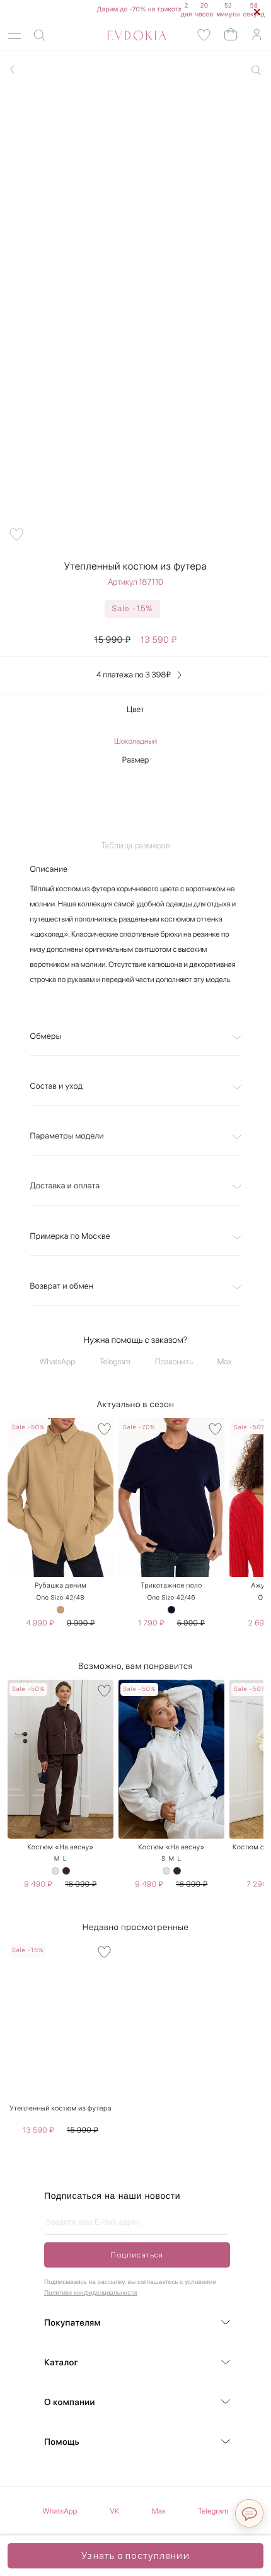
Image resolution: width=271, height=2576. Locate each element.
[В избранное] (104, 1429)
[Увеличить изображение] (256, 70)
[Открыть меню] (14, 36)
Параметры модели (67, 1136)
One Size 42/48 (61, 1598)
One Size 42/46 (171, 1598)
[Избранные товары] (204, 35)
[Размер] (136, 798)
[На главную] (123, 35)
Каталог (61, 2363)
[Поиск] (40, 36)
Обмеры (46, 1037)
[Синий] (171, 1610)
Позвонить (174, 1362)
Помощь (62, 2442)
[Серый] (55, 1871)
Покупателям (72, 2323)
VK (114, 2511)
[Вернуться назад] (13, 69)
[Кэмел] (61, 1610)
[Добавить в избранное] (16, 534)
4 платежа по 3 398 (134, 675)
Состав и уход (57, 1086)
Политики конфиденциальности (90, 2293)
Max (225, 1362)
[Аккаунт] (257, 35)
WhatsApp (58, 1362)
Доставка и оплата (65, 1186)
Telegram (115, 1362)
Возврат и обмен (62, 1286)
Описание (49, 869)
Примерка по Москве (70, 1237)
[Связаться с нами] (249, 2513)
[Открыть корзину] (231, 34)
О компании (70, 2403)
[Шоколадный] (66, 1871)
